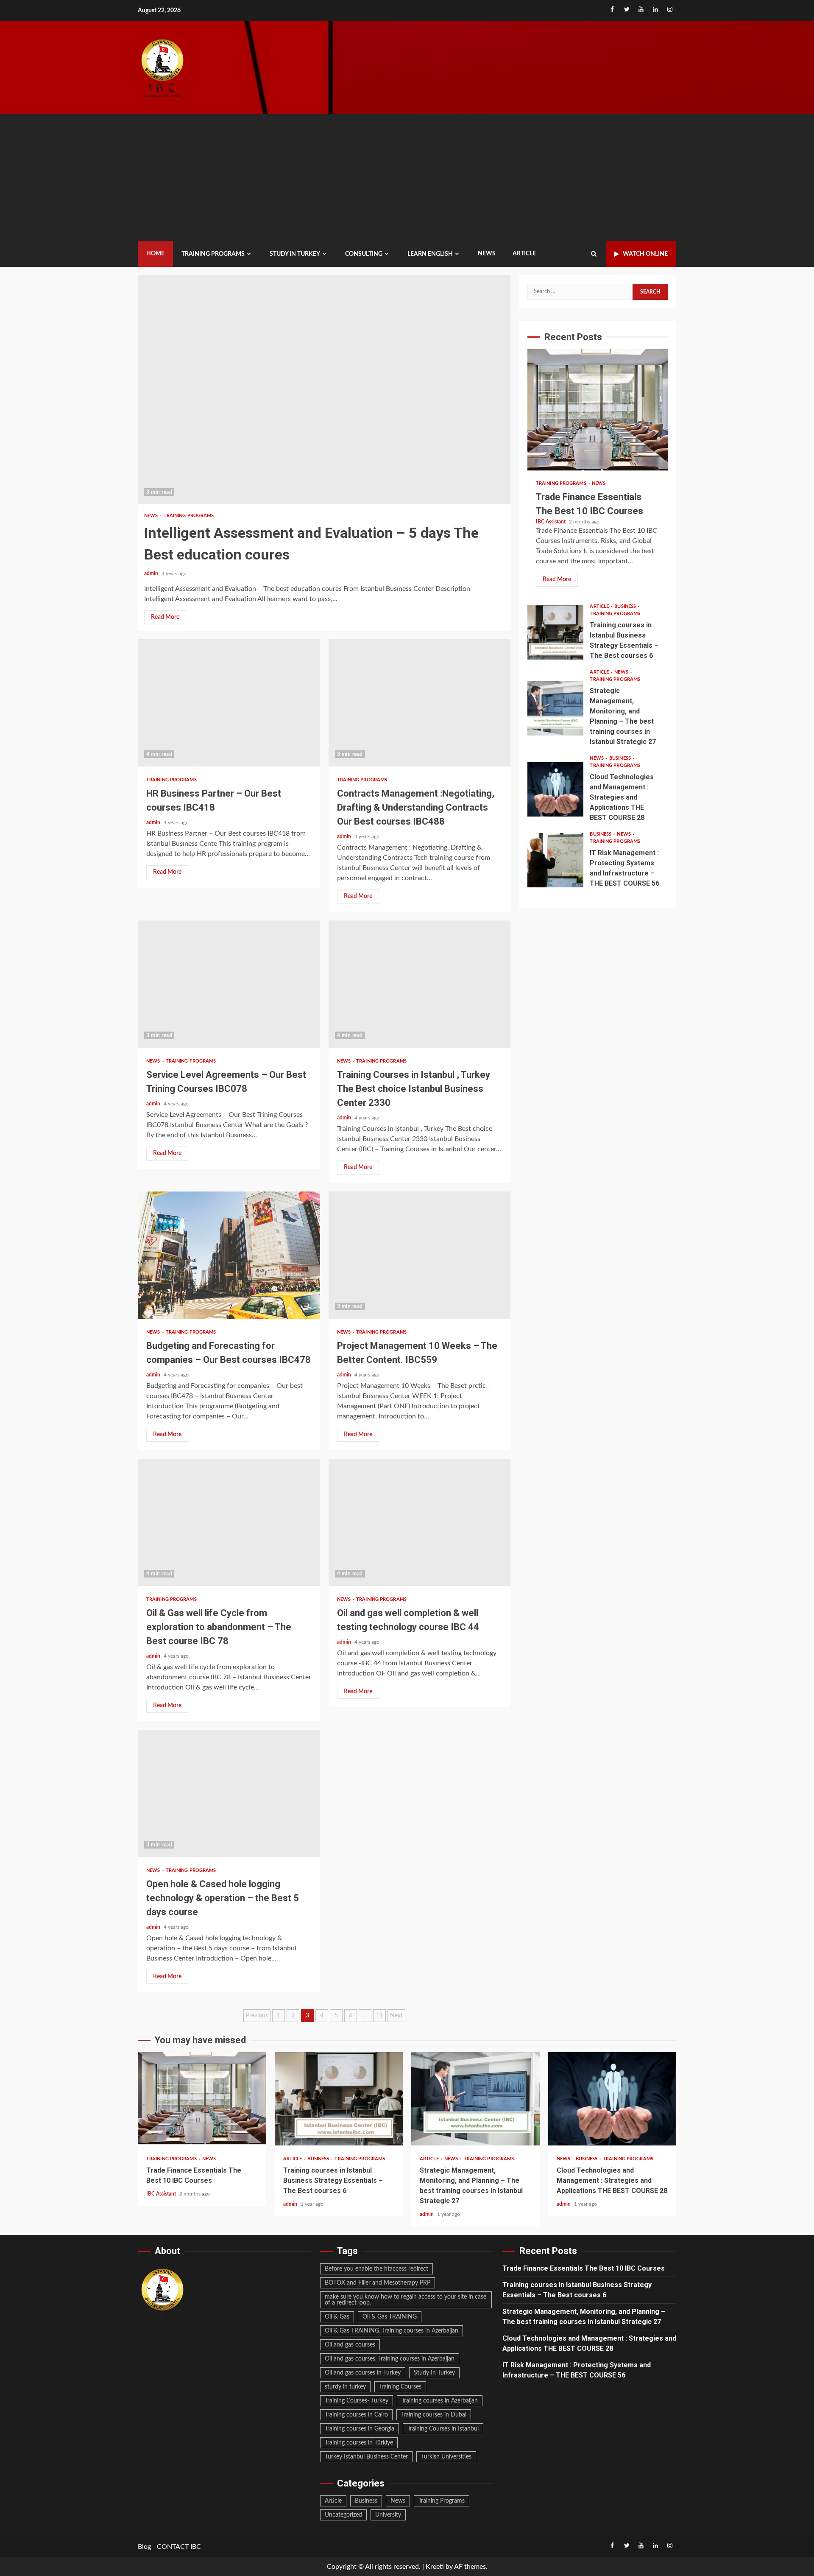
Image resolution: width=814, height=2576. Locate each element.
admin (152, 573)
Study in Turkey (295, 254)
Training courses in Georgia (360, 2429)
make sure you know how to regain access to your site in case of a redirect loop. (406, 2300)
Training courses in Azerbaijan (440, 2401)
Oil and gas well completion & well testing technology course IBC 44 (420, 1522)
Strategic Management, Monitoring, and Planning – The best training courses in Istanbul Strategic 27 (555, 708)
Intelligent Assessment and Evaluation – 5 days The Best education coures (324, 390)
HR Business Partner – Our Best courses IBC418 (229, 703)
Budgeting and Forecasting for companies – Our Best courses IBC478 (229, 1255)
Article (524, 254)
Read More (165, 617)
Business (626, 606)
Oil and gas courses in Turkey (363, 2373)
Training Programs (213, 254)
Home (155, 254)
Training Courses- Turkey (357, 2401)
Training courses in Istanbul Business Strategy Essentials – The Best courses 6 (555, 632)
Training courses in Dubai (434, 2415)
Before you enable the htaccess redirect (376, 2269)
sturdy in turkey (345, 2387)
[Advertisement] (407, 178)
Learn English (430, 254)
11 (379, 2016)
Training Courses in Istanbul (443, 2429)
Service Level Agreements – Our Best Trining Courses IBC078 (229, 984)
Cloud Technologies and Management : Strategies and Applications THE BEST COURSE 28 (555, 789)
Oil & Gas (337, 2317)
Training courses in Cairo (356, 2415)
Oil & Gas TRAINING (390, 2317)
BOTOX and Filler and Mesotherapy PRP (378, 2283)
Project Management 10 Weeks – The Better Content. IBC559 (420, 1255)
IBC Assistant (551, 522)
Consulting (364, 254)
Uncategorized (343, 2515)
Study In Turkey (434, 2373)
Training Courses (400, 2387)
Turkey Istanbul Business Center (366, 2457)
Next (396, 2016)
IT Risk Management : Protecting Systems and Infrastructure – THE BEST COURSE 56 (555, 860)
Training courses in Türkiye (359, 2443)
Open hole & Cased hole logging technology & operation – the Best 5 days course (229, 1793)
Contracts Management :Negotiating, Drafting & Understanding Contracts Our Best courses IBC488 (420, 703)
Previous (257, 2016)
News (487, 254)
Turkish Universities (446, 2457)
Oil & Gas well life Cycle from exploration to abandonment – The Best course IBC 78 (229, 1522)
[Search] (594, 254)
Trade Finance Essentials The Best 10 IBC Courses (598, 411)
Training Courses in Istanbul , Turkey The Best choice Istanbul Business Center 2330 (420, 984)
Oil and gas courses (350, 2345)
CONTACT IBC (179, 2547)
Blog (144, 2547)
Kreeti (435, 2567)
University (388, 2515)
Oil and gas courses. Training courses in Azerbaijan (390, 2359)
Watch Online (645, 254)
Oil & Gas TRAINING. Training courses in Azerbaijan (392, 2331)
